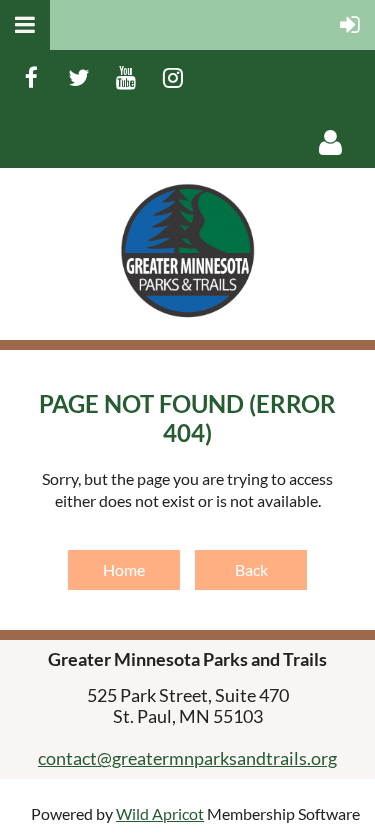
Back (251, 569)
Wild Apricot (160, 813)
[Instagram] (172, 77)
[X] (78, 77)
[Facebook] (31, 77)
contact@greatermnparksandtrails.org (187, 758)
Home (124, 569)
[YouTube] (125, 77)
